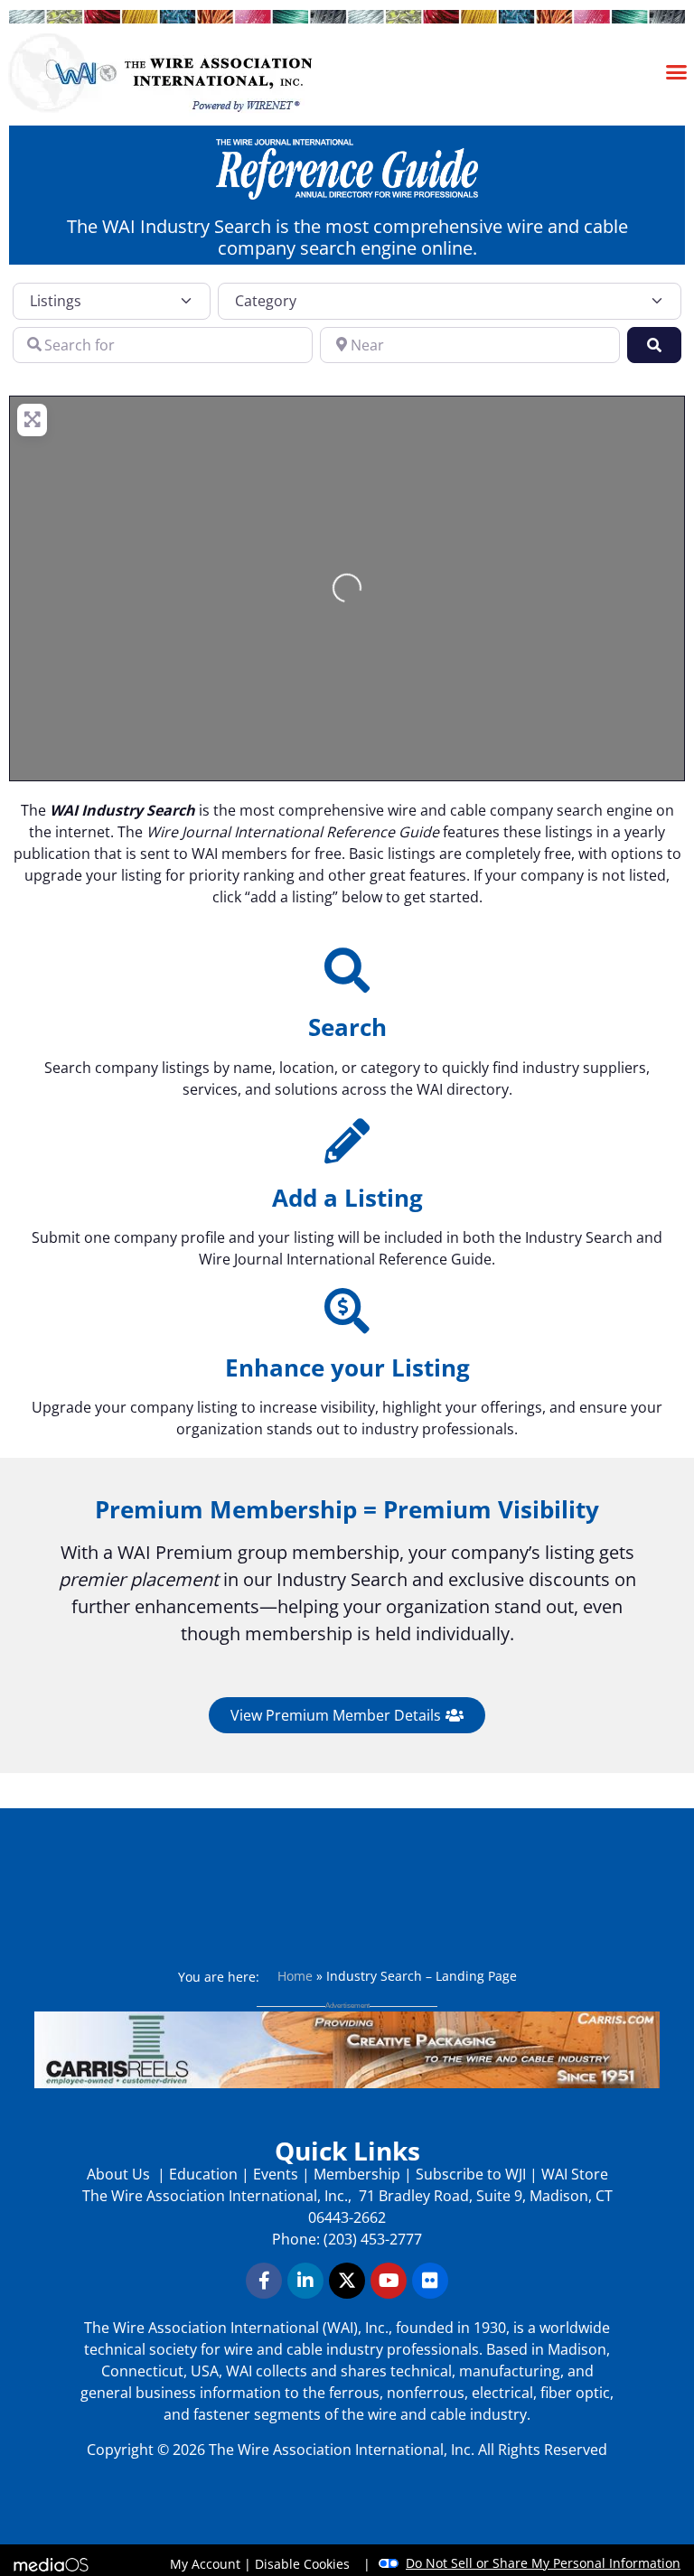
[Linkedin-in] (305, 2281)
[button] (677, 71)
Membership (357, 2174)
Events (276, 2174)
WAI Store (573, 2174)
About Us (120, 2174)
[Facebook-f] (264, 2281)
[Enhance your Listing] (347, 1311)
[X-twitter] (347, 2281)
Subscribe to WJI (469, 2174)
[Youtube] (389, 2281)
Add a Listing (347, 1198)
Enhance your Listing (347, 1367)
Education (203, 2174)
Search (347, 1027)
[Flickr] (430, 2281)
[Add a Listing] (347, 1141)
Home (295, 1976)
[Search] (347, 970)
